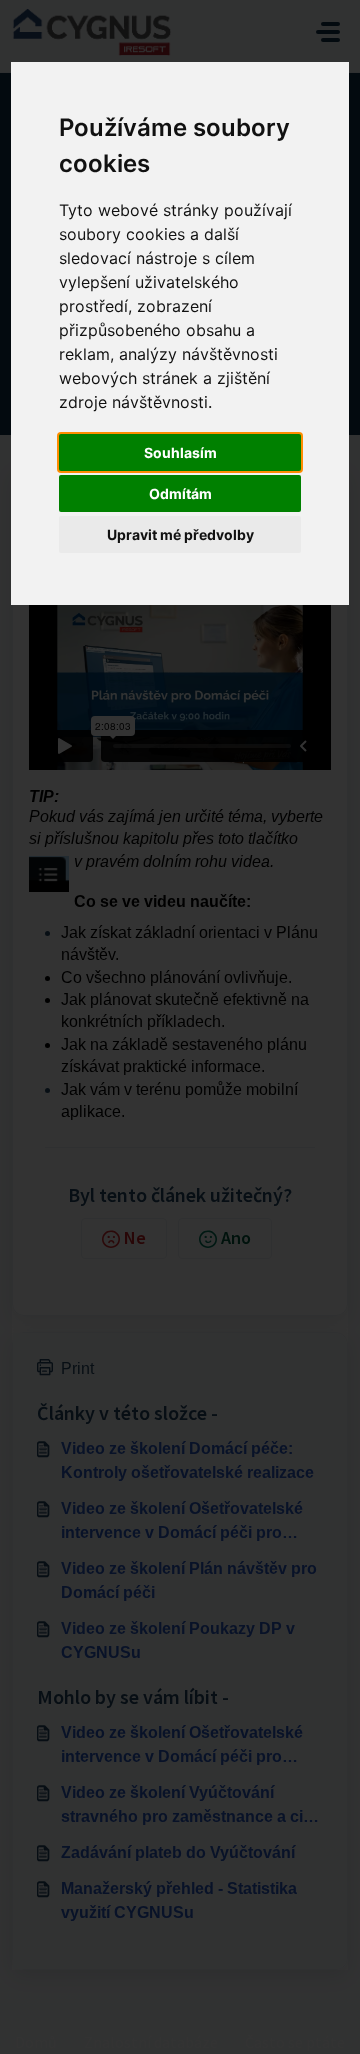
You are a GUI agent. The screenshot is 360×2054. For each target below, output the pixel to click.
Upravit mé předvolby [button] (180, 534)
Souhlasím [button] (180, 452)
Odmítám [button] (180, 493)
